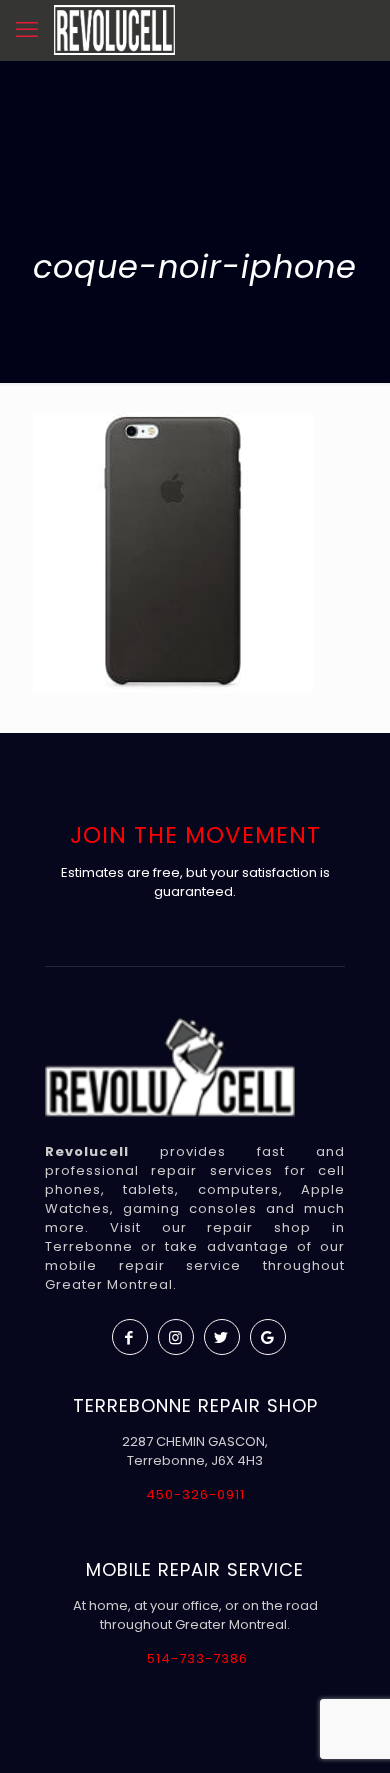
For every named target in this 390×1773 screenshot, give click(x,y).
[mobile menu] (27, 30)
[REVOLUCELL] (114, 30)
